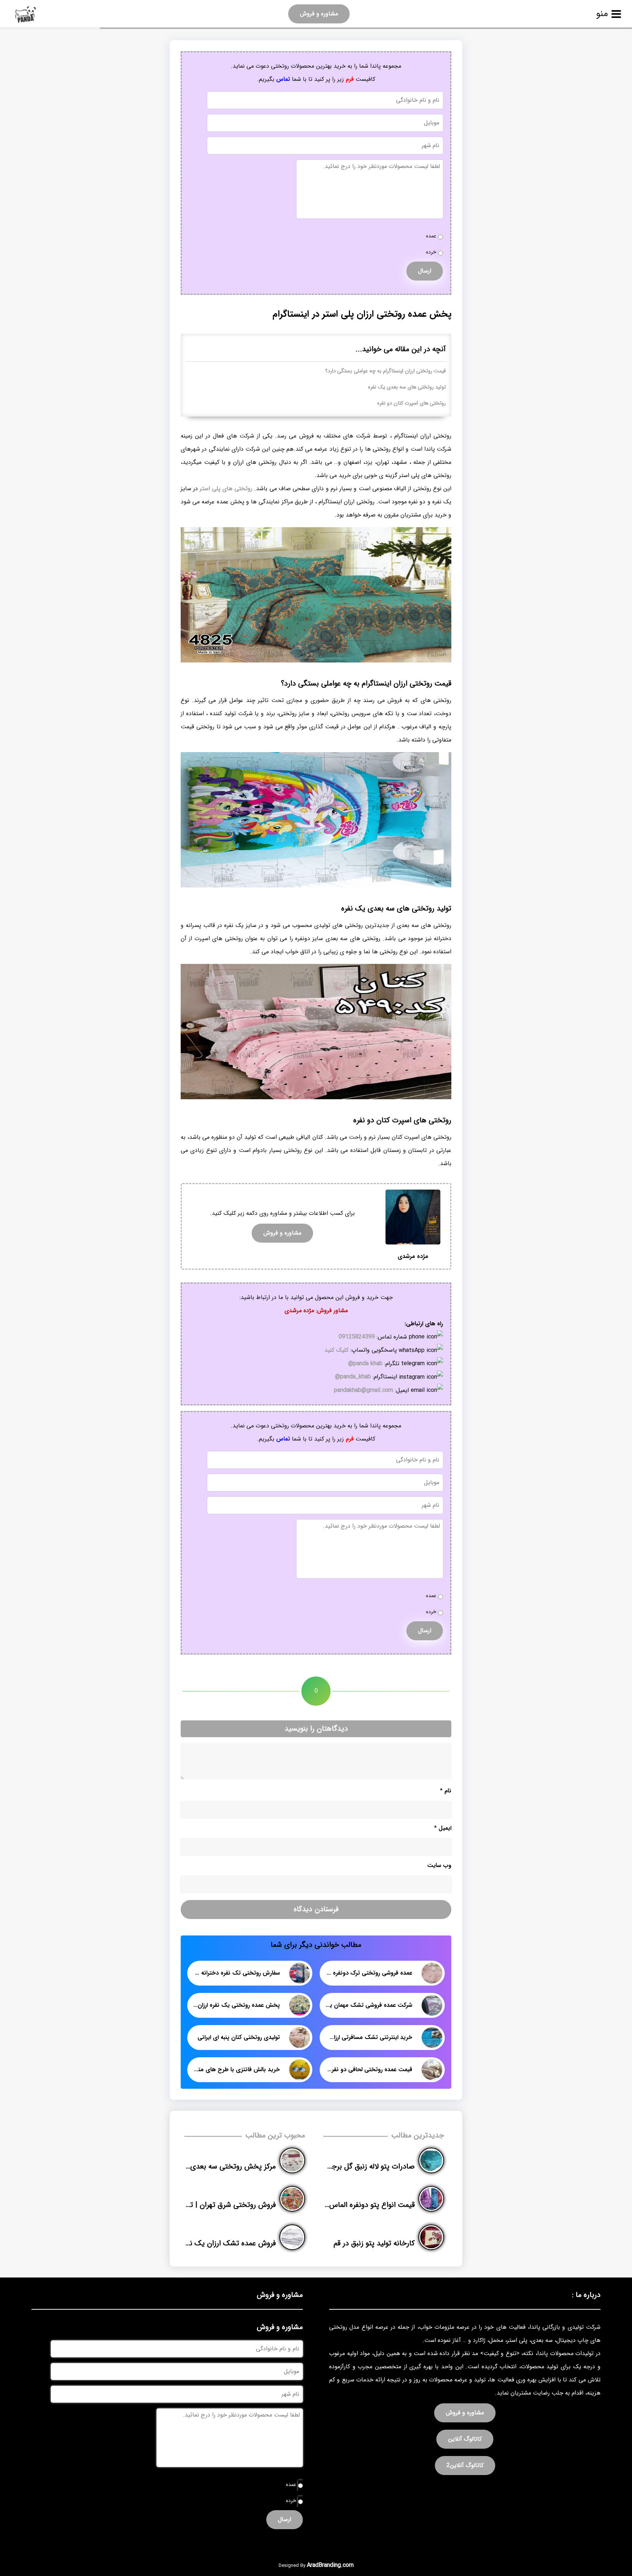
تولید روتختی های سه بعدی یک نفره (407, 387)
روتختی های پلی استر (226, 489)
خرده (431, 252)
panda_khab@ (353, 1377)
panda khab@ (365, 1364)
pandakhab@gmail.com (364, 1390)
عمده (431, 236)
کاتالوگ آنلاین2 (465, 2465)
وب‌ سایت (439, 1865)
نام (446, 1791)
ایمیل (443, 1828)
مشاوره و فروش (319, 14)
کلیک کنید (336, 1350)
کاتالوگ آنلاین (465, 2439)
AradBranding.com (330, 2565)
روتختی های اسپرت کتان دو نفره (411, 403)
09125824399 (357, 1337)
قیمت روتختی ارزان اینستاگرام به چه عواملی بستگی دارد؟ (385, 371)
